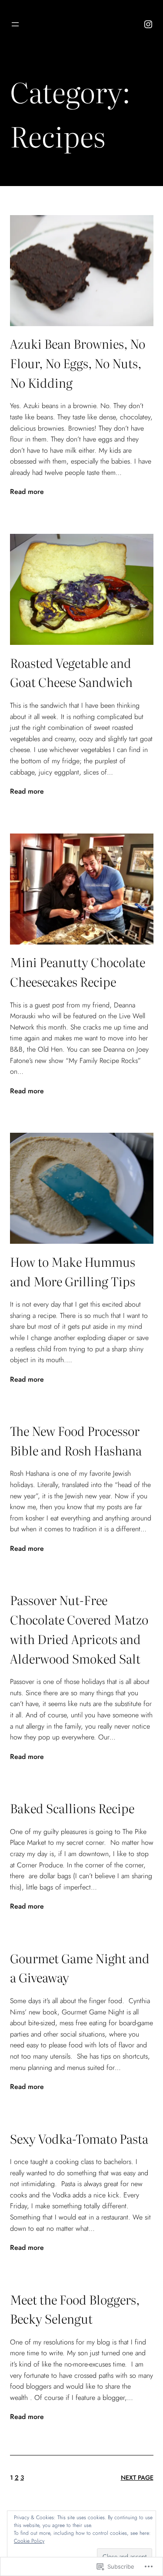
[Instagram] (148, 24)
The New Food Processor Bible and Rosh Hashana (76, 1440)
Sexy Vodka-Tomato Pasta (79, 2138)
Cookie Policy (29, 2541)
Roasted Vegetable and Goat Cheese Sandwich (71, 672)
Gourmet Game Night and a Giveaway (80, 1968)
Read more (27, 492)
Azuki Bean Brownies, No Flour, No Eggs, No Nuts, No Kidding (78, 363)
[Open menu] (15, 24)
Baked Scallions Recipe (72, 1808)
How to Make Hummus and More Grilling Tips (73, 1271)
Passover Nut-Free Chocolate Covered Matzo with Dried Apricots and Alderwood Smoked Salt (79, 1629)
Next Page (137, 2478)
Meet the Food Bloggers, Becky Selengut (75, 2309)
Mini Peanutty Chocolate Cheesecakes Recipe (78, 972)
